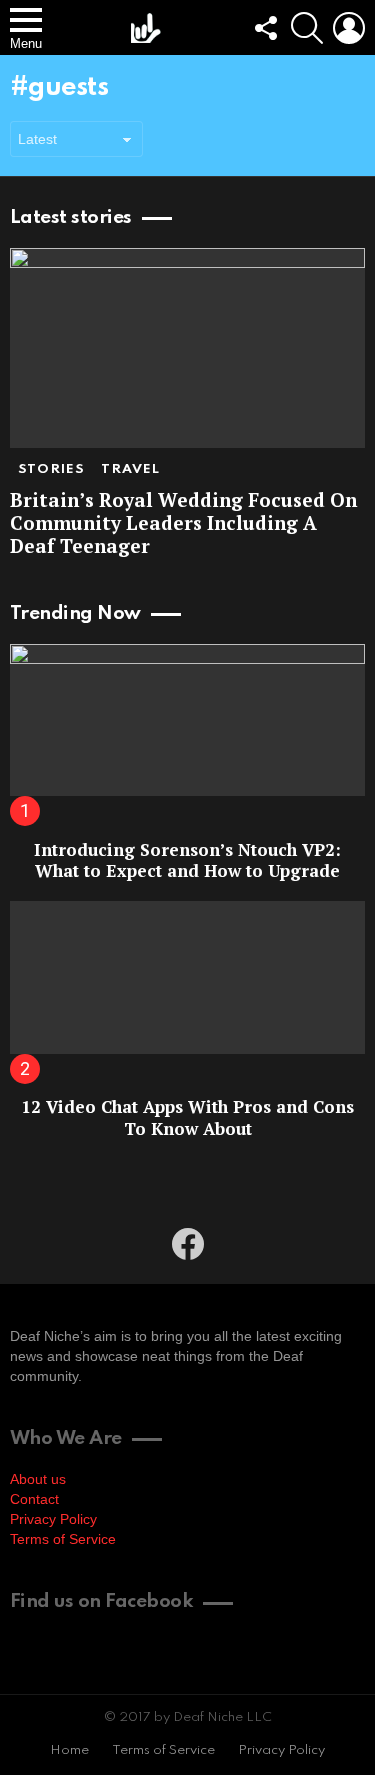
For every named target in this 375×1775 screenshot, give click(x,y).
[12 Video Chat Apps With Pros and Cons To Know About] (187, 977)
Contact (34, 1499)
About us (38, 1479)
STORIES (51, 469)
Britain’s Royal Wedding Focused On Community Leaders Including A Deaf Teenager (183, 522)
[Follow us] (265, 28)
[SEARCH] (307, 28)
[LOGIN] (349, 28)
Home (69, 1750)
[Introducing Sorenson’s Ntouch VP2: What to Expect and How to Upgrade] (187, 720)
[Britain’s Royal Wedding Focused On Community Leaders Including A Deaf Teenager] (187, 348)
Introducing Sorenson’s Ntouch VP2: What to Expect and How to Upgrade (187, 860)
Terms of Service (63, 1539)
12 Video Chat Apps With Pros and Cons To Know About (187, 1117)
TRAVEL (130, 469)
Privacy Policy (53, 1519)
